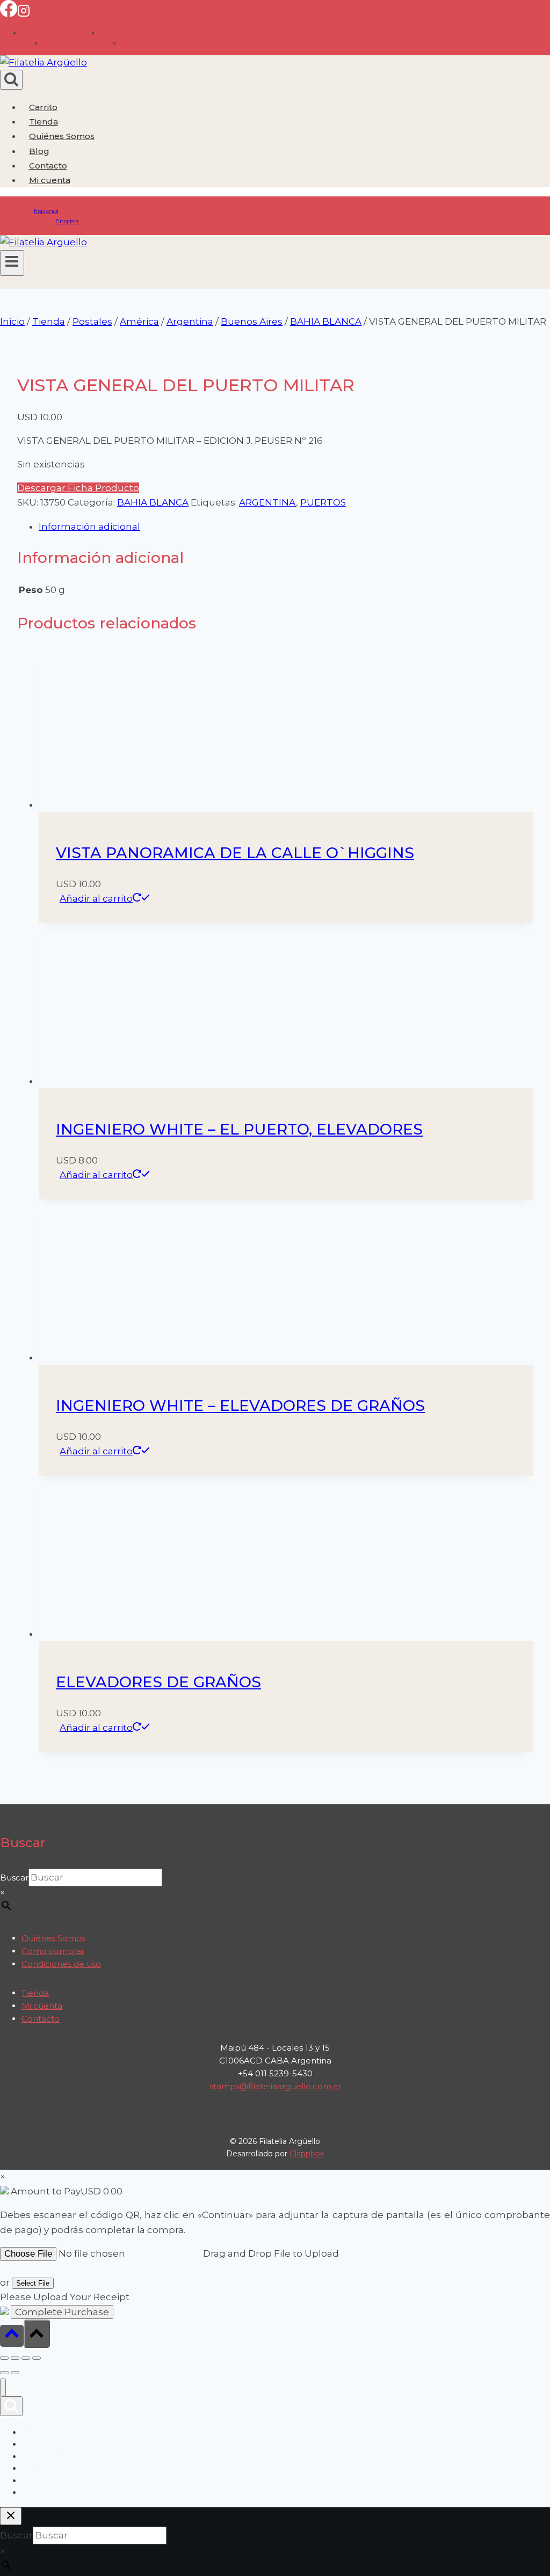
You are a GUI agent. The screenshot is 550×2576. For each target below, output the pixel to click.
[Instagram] (24, 14)
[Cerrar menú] (3, 2387)
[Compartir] (26, 2358)
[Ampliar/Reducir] (4, 2358)
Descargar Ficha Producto (78, 488)
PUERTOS (323, 502)
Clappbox (307, 2154)
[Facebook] (9, 14)
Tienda (44, 122)
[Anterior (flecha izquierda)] (4, 2373)
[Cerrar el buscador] (11, 2516)
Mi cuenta (42, 2006)
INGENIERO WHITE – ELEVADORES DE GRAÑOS (240, 1406)
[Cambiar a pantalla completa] (15, 2358)
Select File (33, 2283)
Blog (39, 151)
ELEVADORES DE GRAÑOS (158, 1682)
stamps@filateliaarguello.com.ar (275, 2086)
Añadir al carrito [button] (96, 898)
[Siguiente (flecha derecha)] (15, 2373)
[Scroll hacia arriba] (12, 2336)
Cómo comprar (53, 1951)
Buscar (14, 1878)
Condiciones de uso (61, 1964)
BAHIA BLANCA (153, 502)
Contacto (48, 166)
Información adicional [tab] (89, 526)
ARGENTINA (267, 502)
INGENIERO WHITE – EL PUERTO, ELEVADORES (239, 1129)
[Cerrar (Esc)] (37, 2358)
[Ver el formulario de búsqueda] (11, 80)
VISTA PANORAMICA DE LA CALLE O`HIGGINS (235, 853)
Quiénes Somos (62, 136)
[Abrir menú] (12, 263)
